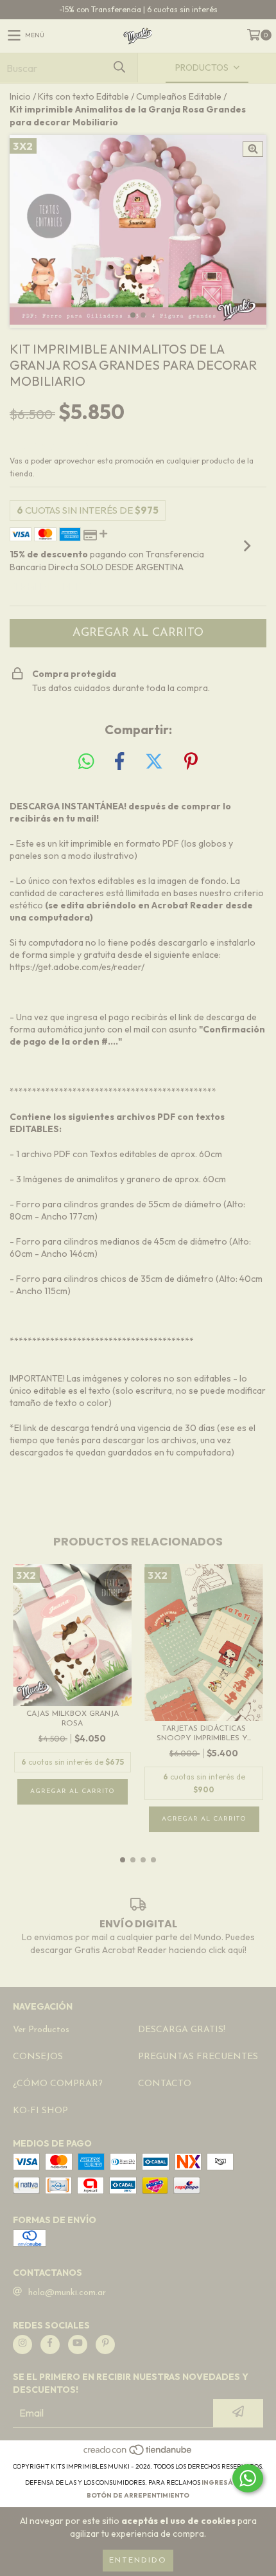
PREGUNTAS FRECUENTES (198, 2057)
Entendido (138, 2561)
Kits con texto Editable (83, 96)
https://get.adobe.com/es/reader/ (77, 967)
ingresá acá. (227, 2482)
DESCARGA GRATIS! (182, 2030)
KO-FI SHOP (40, 2111)
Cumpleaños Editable (179, 96)
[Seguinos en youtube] (78, 2345)
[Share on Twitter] (154, 762)
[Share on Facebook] (119, 762)
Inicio (20, 96)
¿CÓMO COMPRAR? (58, 2084)
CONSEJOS (38, 2057)
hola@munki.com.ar (67, 2293)
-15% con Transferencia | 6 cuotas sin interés (138, 9)
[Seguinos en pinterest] (105, 2345)
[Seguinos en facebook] (50, 2345)
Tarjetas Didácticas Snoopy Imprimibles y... (204, 1734)
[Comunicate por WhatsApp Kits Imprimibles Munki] (248, 2478)
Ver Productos (41, 2030)
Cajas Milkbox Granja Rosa (73, 1719)
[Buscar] (119, 68)
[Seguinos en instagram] (22, 2345)
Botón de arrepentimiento (138, 2495)
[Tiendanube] (138, 2454)
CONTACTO (165, 2084)
